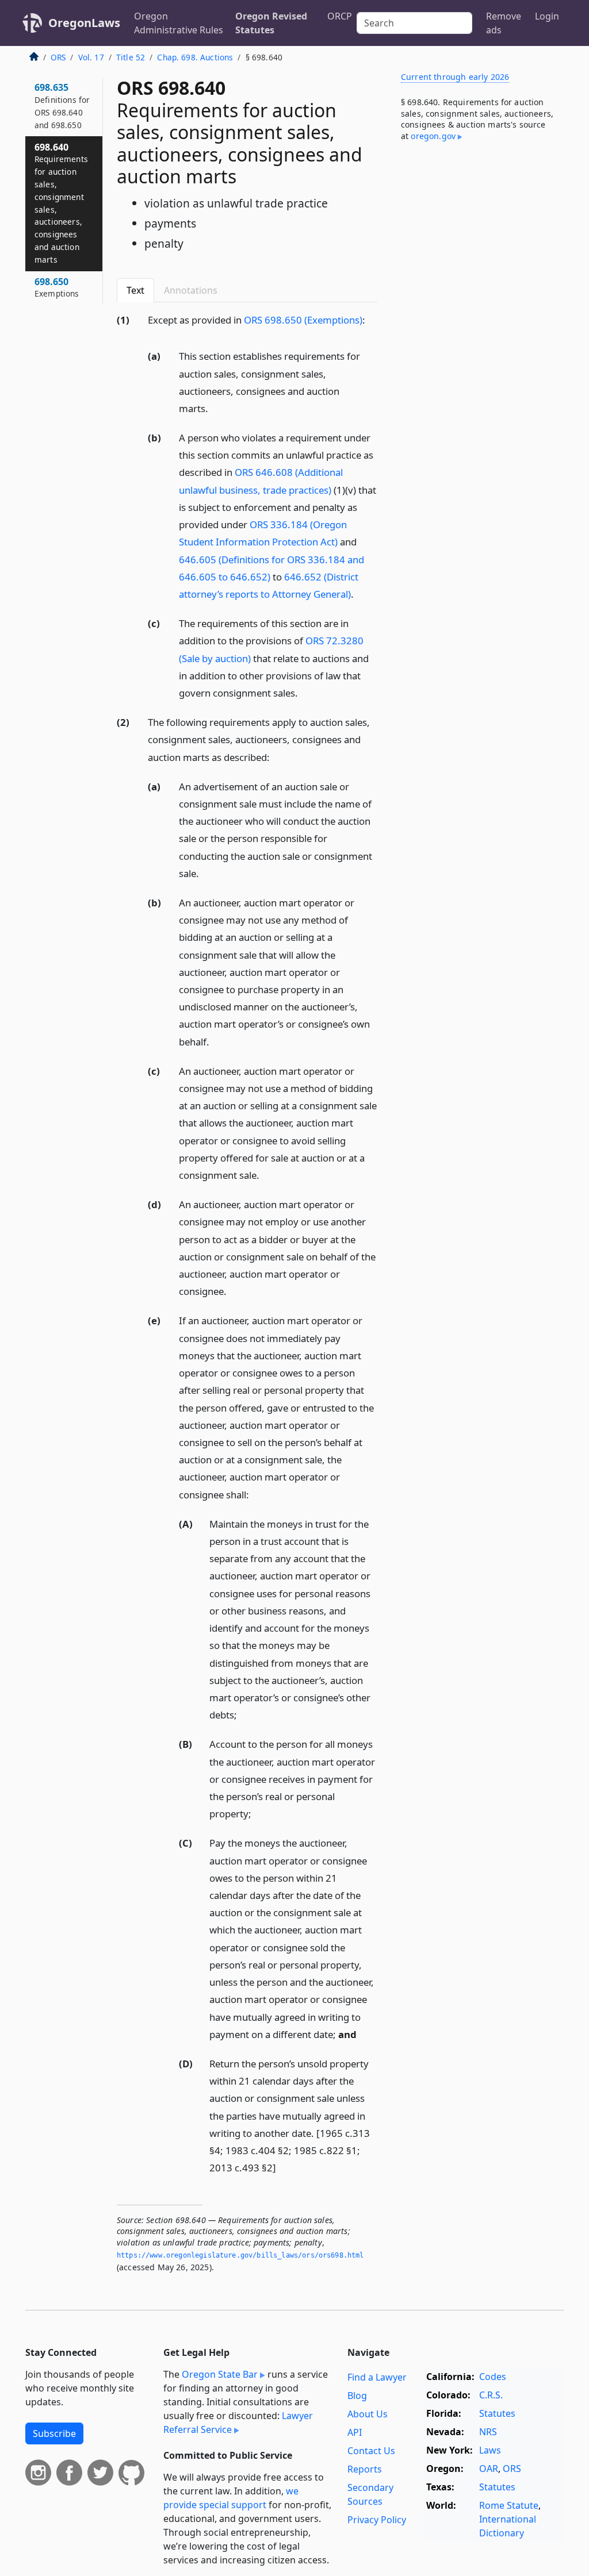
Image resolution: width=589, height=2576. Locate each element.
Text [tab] (135, 290)
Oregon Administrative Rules (179, 23)
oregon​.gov (433, 136)
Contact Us (371, 2451)
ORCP (340, 16)
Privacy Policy (377, 2520)
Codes (493, 2377)
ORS (58, 57)
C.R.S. (491, 2395)
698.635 (62, 105)
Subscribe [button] (54, 2433)
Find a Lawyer (377, 2377)
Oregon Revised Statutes (271, 23)
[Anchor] (372, 319)
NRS (488, 2432)
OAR (489, 2469)
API (355, 2432)
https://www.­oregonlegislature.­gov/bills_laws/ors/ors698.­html (240, 2255)
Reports (365, 2469)
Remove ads (504, 23)
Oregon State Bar (220, 2374)
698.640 (61, 203)
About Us (368, 2414)
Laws (490, 2450)
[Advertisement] (477, 240)
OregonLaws (84, 23)
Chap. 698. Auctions (195, 57)
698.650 (57, 287)
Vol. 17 (91, 57)
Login (547, 16)
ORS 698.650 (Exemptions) (303, 320)
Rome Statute (509, 2505)
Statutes (497, 2413)
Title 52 (131, 57)
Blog (357, 2396)
